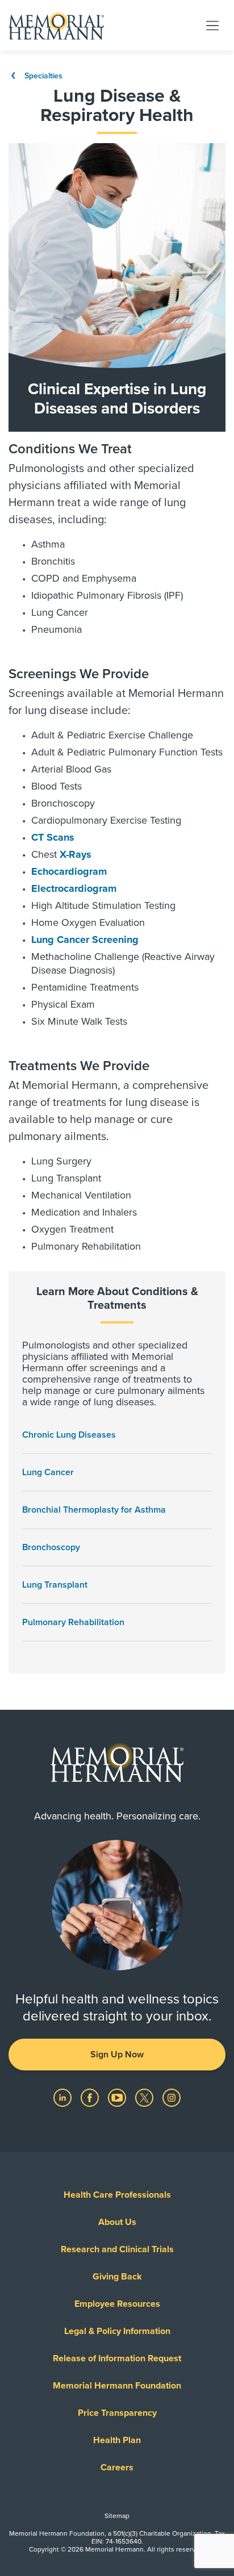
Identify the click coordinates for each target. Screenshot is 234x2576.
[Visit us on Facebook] (91, 2097)
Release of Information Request (117, 2358)
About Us (117, 2222)
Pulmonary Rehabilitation (73, 1622)
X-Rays (76, 854)
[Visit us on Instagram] (172, 2097)
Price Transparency (117, 2413)
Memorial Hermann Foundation (117, 2386)
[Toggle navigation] (212, 25)
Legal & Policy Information (117, 2331)
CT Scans (53, 837)
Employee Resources (117, 2304)
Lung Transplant (55, 1585)
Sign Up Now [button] (117, 2055)
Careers (117, 2468)
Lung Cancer (48, 1472)
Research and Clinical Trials (117, 2249)
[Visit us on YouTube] (118, 2097)
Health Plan (117, 2440)
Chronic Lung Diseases (69, 1435)
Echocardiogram (69, 871)
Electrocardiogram (74, 888)
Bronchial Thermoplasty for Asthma (94, 1510)
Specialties (42, 76)
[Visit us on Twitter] (145, 2097)
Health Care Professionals (117, 2195)
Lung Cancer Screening (85, 940)
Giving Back (117, 2277)
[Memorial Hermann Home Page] (56, 26)
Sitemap (117, 2516)
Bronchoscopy (51, 1547)
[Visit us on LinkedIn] (64, 2097)
